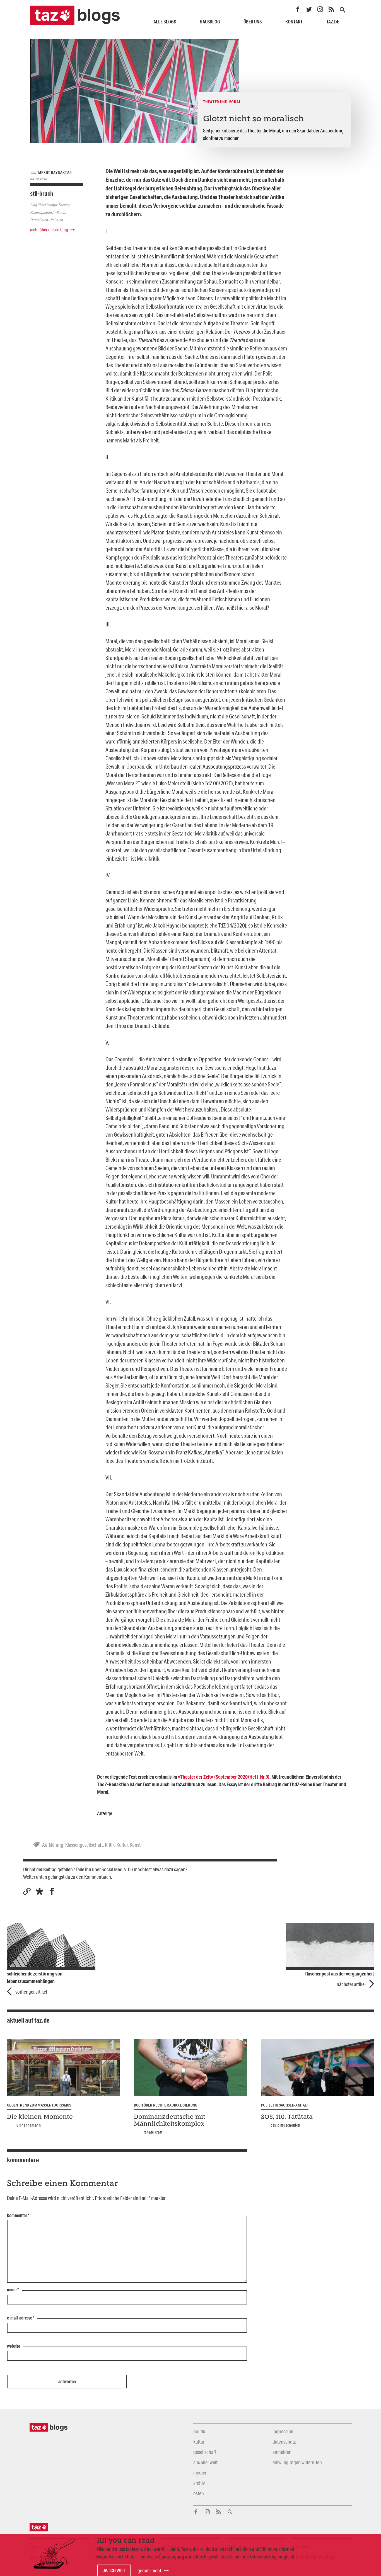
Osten (199, 2493)
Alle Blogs (165, 22)
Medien (200, 2473)
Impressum (283, 2431)
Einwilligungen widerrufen (297, 2462)
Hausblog (210, 22)
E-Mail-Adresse (21, 2318)
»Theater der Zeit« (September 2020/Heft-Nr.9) (224, 1777)
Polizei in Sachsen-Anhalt (285, 2105)
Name (13, 2290)
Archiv (199, 2483)
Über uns (253, 22)
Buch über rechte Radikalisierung (166, 2105)
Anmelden (282, 2452)
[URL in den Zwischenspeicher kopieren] (27, 1891)
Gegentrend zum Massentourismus (39, 2105)
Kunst (135, 1845)
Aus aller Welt (205, 2462)
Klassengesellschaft (84, 1845)
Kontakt (294, 22)
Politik (199, 2431)
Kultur (122, 1845)
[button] (39, 1891)
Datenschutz (284, 2442)
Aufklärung (53, 1845)
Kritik (110, 1845)
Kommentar (18, 2216)
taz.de (333, 22)
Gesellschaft (205, 2452)
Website (14, 2346)
